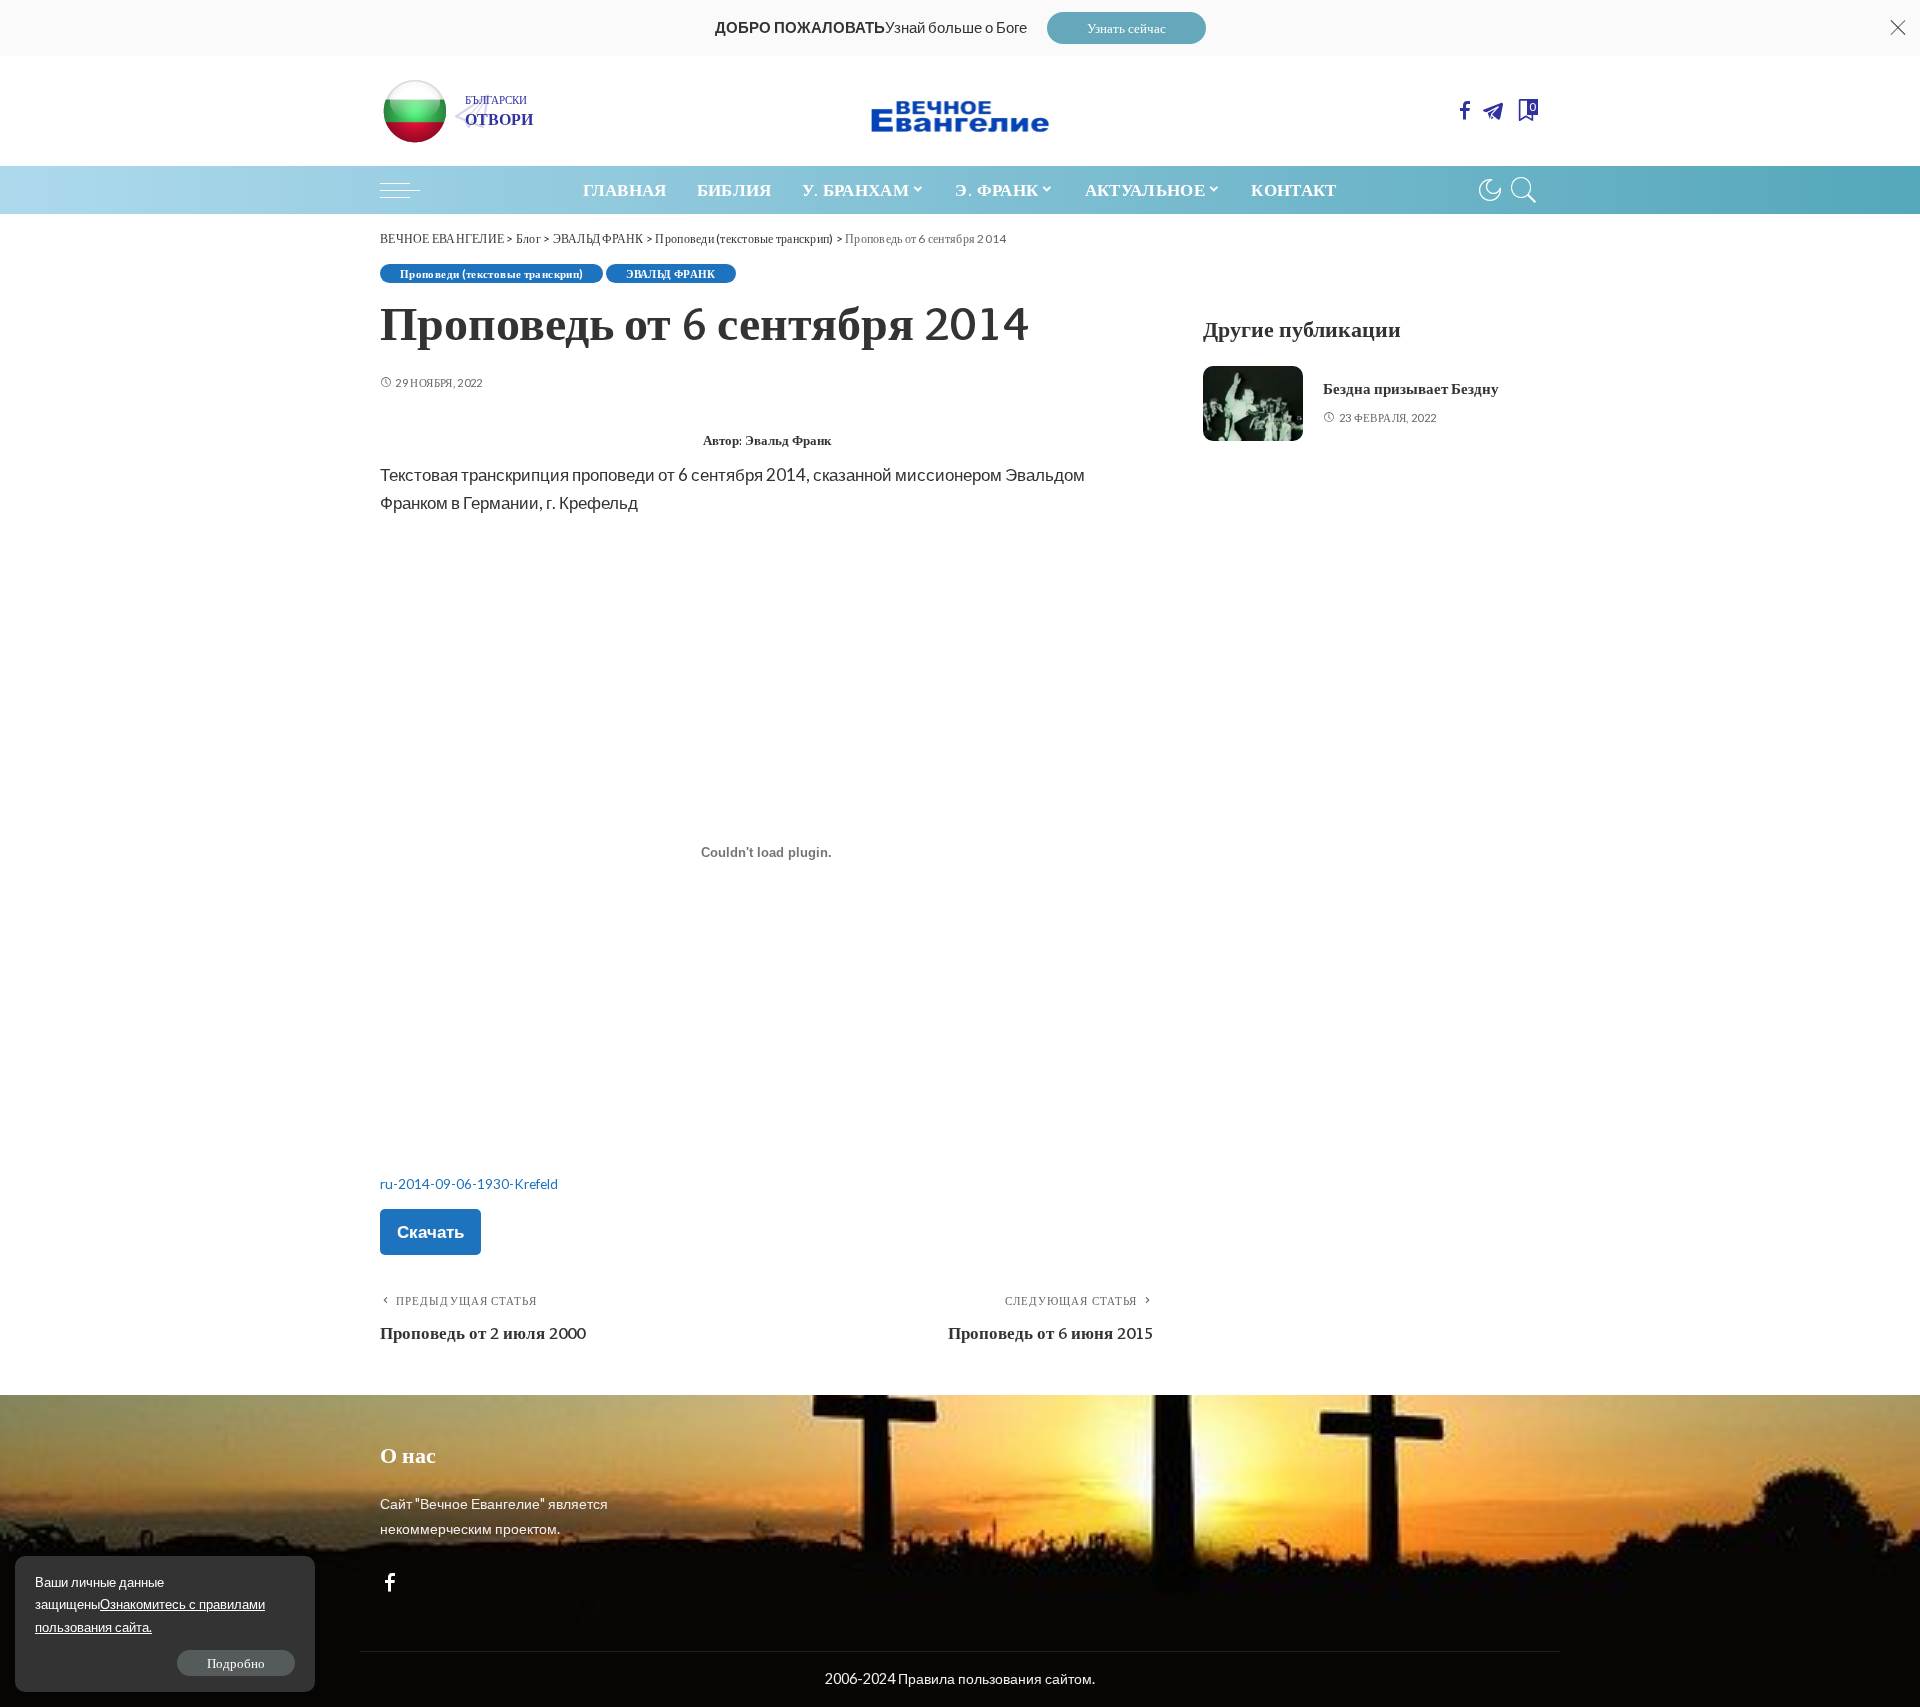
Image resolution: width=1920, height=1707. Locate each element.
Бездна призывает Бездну (1411, 389)
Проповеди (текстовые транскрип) (491, 273)
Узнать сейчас (1126, 28)
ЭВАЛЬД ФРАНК (670, 273)
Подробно (236, 1663)
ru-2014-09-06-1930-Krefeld (469, 1184)
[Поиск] (1524, 190)
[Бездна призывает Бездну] (1253, 403)
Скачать (430, 1231)
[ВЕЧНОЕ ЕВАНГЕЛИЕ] (960, 111)
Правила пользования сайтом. (996, 1678)
